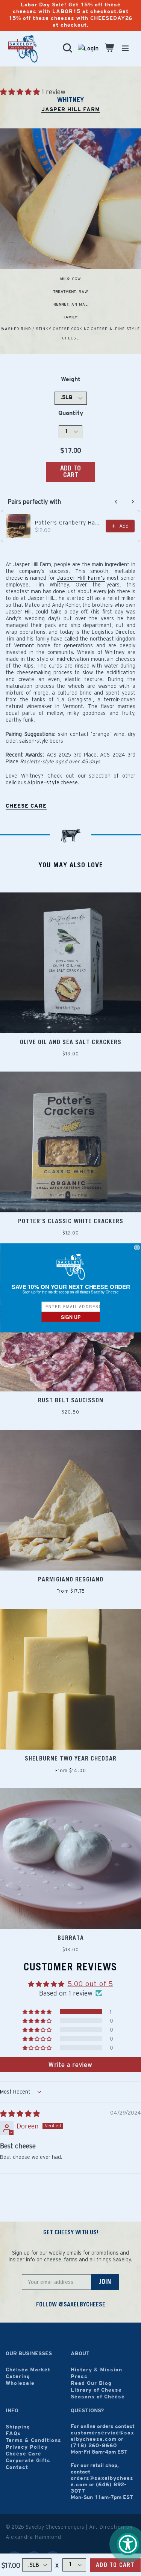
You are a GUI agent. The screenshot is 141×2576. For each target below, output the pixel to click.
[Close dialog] (137, 1248)
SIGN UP (70, 1317)
